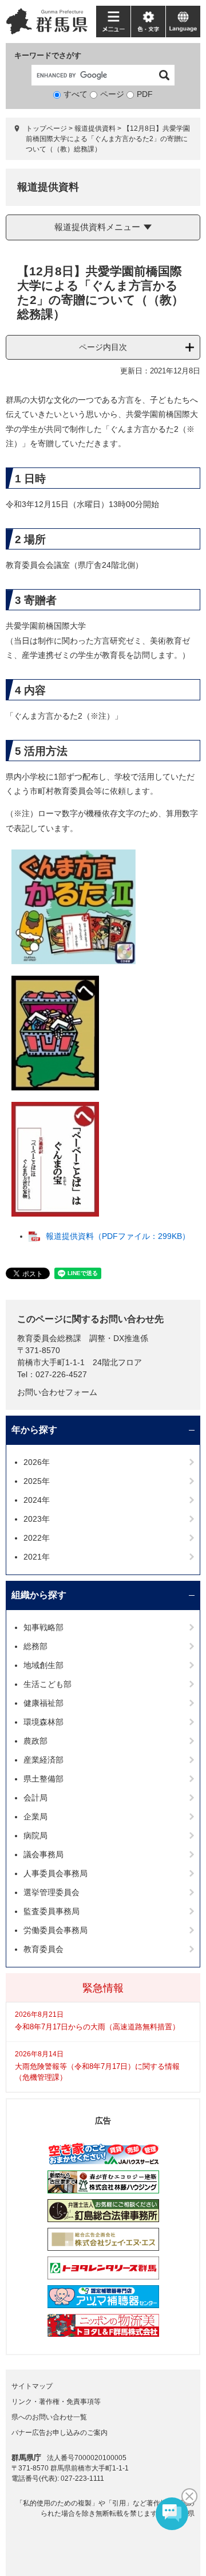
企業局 (35, 1817)
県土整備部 (43, 1779)
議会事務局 (43, 1854)
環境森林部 (43, 1722)
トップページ (46, 128)
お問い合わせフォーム (57, 1392)
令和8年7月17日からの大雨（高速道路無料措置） (97, 2027)
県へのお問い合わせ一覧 (49, 2417)
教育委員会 (43, 1949)
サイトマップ (32, 2386)
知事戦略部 (43, 1627)
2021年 (37, 1557)
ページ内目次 (103, 347)
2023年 (37, 1519)
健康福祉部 (43, 1703)
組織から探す (39, 1595)
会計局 (35, 1798)
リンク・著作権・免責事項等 (56, 2402)
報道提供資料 (95, 128)
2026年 (37, 1462)
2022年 (37, 1538)
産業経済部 (43, 1760)
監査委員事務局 (51, 1911)
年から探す (34, 1430)
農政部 (35, 1741)
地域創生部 (43, 1665)
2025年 (37, 1481)
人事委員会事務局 (56, 1873)
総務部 (35, 1646)
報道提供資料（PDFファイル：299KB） (118, 1236)
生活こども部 (47, 1684)
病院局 (35, 1835)
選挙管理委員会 (51, 1892)
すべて (76, 94)
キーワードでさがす (48, 55)
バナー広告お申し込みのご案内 (60, 2433)
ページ (112, 94)
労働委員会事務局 (56, 1930)
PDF (145, 94)
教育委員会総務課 (49, 1338)
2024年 (37, 1500)
